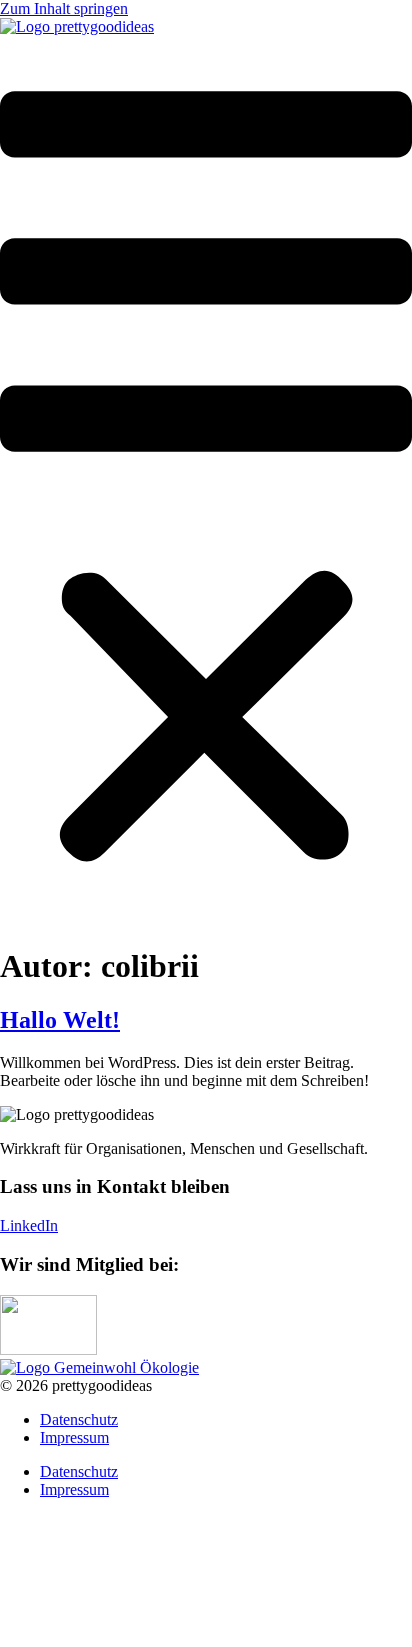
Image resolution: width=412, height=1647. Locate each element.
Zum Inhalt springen (64, 8)
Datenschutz (79, 1419)
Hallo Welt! (60, 1020)
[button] (206, 481)
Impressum (74, 1437)
